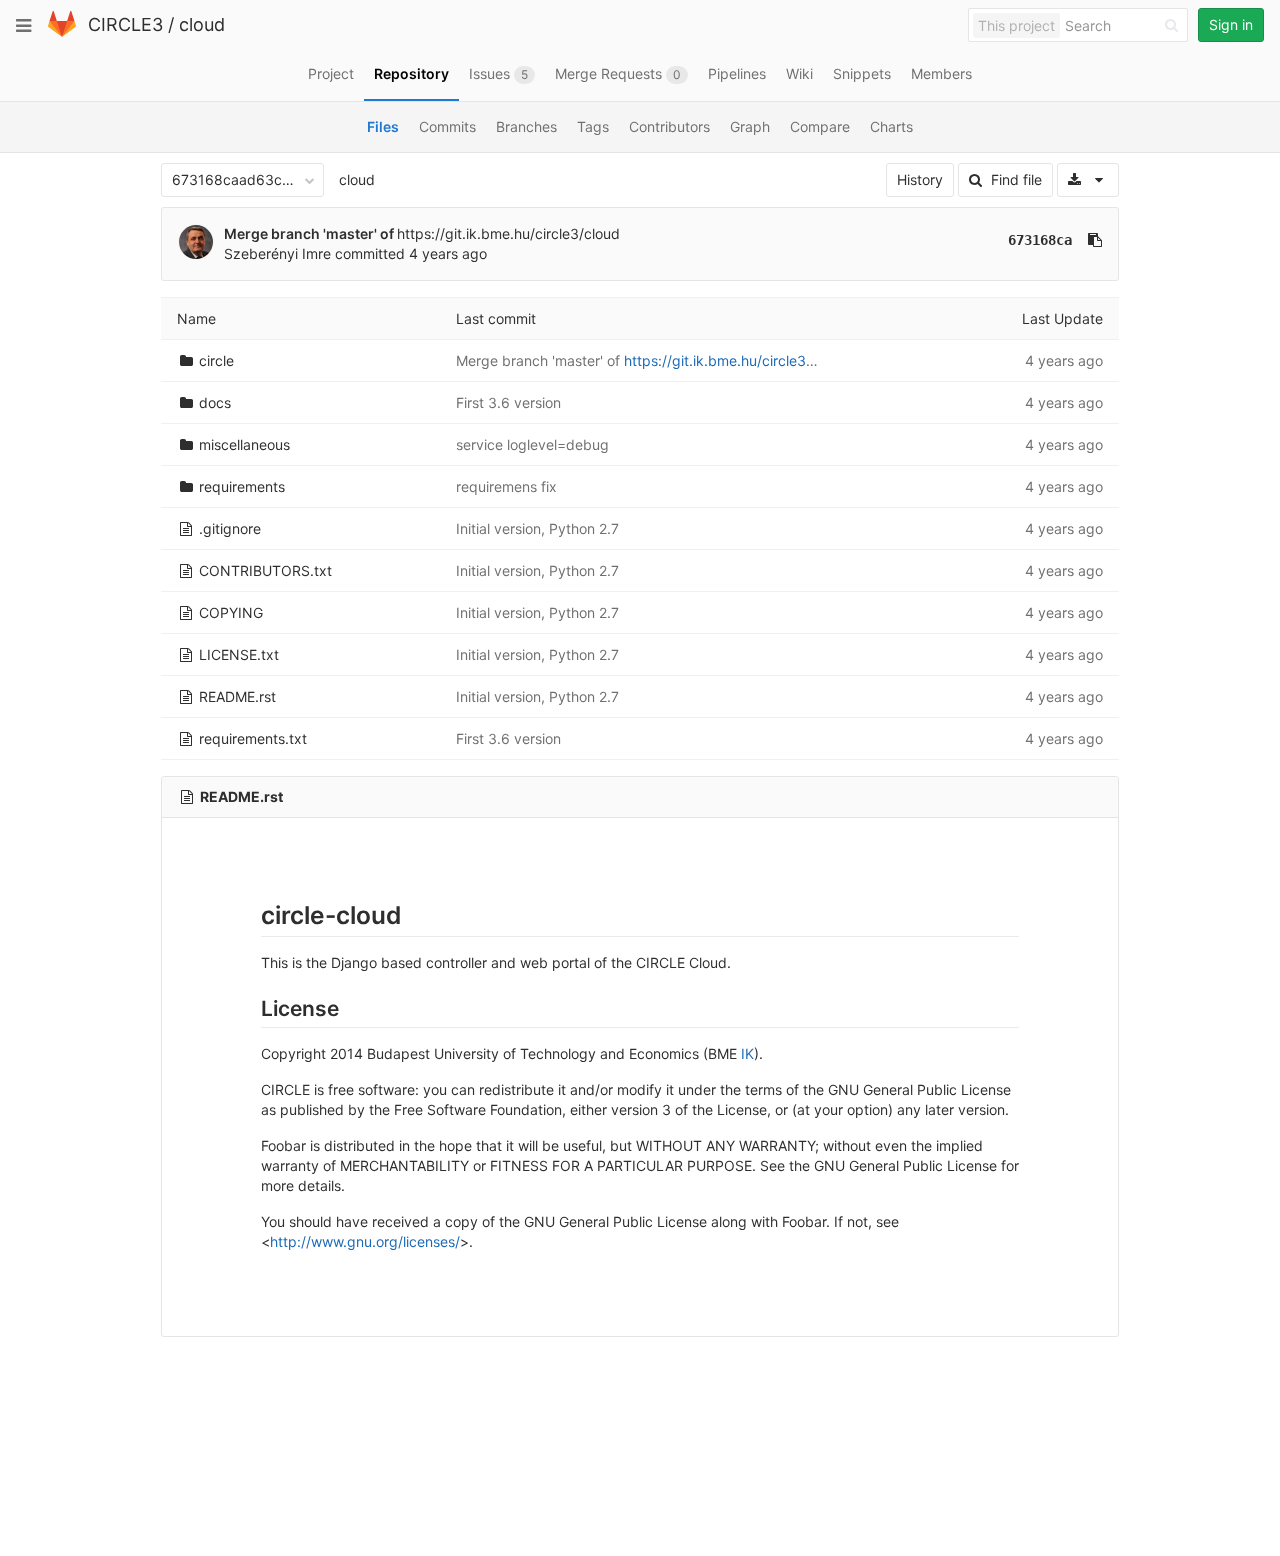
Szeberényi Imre (277, 253)
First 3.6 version (508, 402)
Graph (750, 126)
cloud (202, 24)
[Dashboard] (62, 32)
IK (747, 1053)
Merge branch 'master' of (310, 233)
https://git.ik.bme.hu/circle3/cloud (508, 233)
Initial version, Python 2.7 (537, 528)
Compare (820, 126)
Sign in (1231, 24)
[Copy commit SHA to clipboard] (1095, 240)
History (920, 179)
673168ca (1040, 240)
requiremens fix (506, 486)
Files (383, 126)
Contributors (669, 126)
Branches (526, 126)
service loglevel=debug (532, 444)
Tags (593, 126)
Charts (891, 126)
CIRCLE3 (125, 24)
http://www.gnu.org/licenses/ (365, 1241)
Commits (447, 126)
